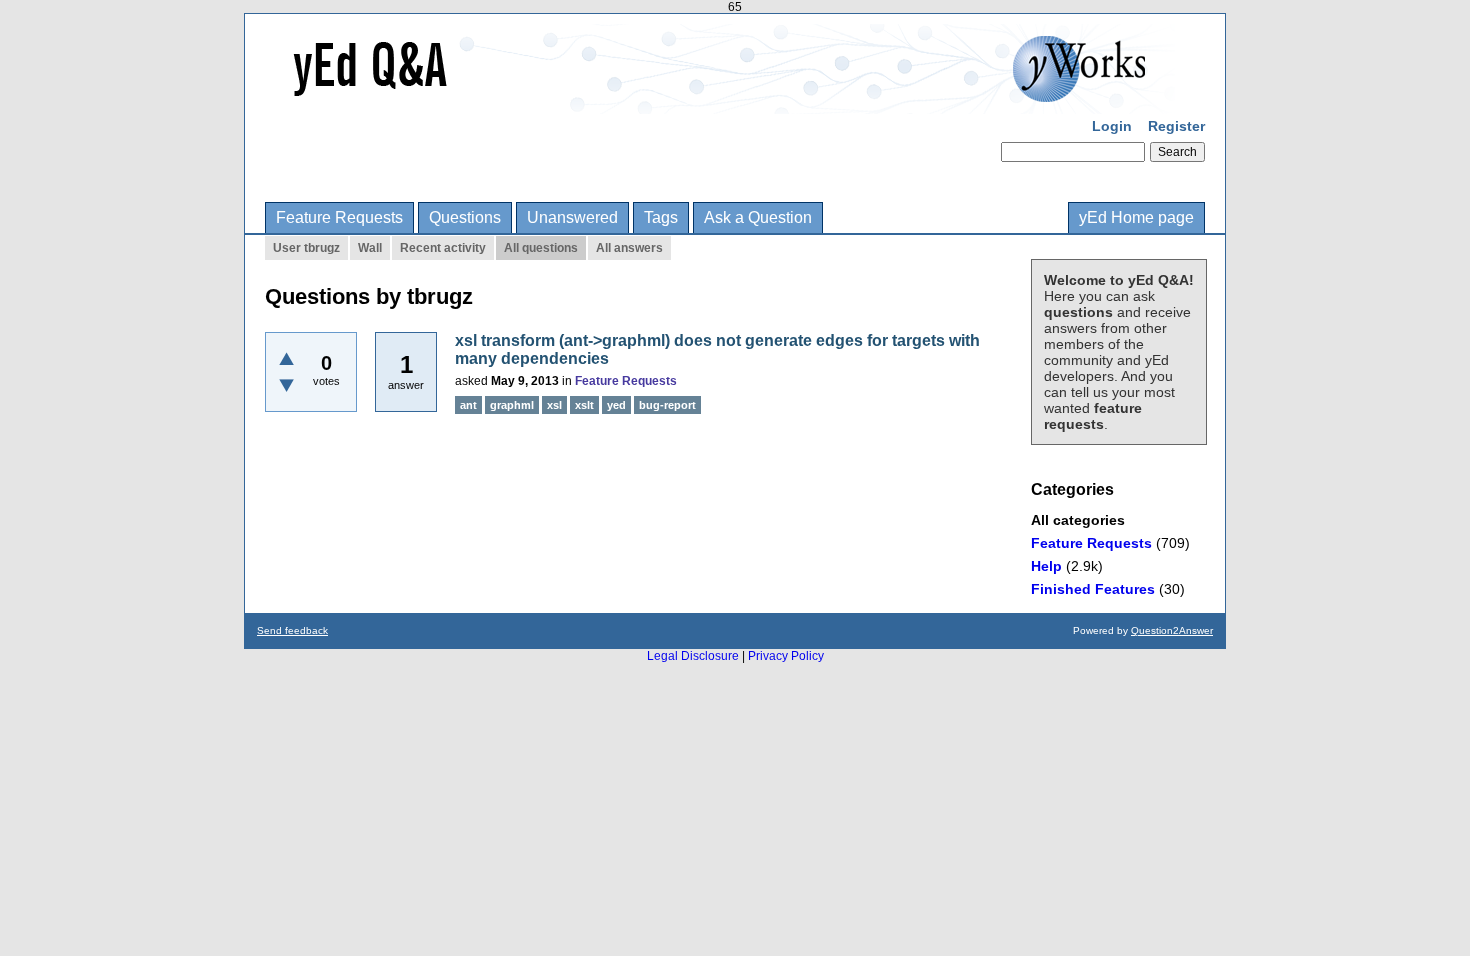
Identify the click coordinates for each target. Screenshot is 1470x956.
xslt (584, 405)
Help (1046, 566)
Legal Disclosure (693, 656)
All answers (629, 248)
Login (1112, 126)
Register (1176, 126)
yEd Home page (1136, 217)
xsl (554, 405)
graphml (512, 405)
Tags (661, 217)
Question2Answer (1172, 630)
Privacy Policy (786, 656)
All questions (541, 248)
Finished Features (1093, 589)
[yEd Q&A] (720, 100)
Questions (465, 217)
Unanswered (572, 217)
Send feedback (292, 630)
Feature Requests (339, 217)
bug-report (667, 405)
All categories (1078, 520)
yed (616, 405)
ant (468, 405)
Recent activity (443, 248)
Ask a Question (758, 217)
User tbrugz (306, 248)
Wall (370, 248)
